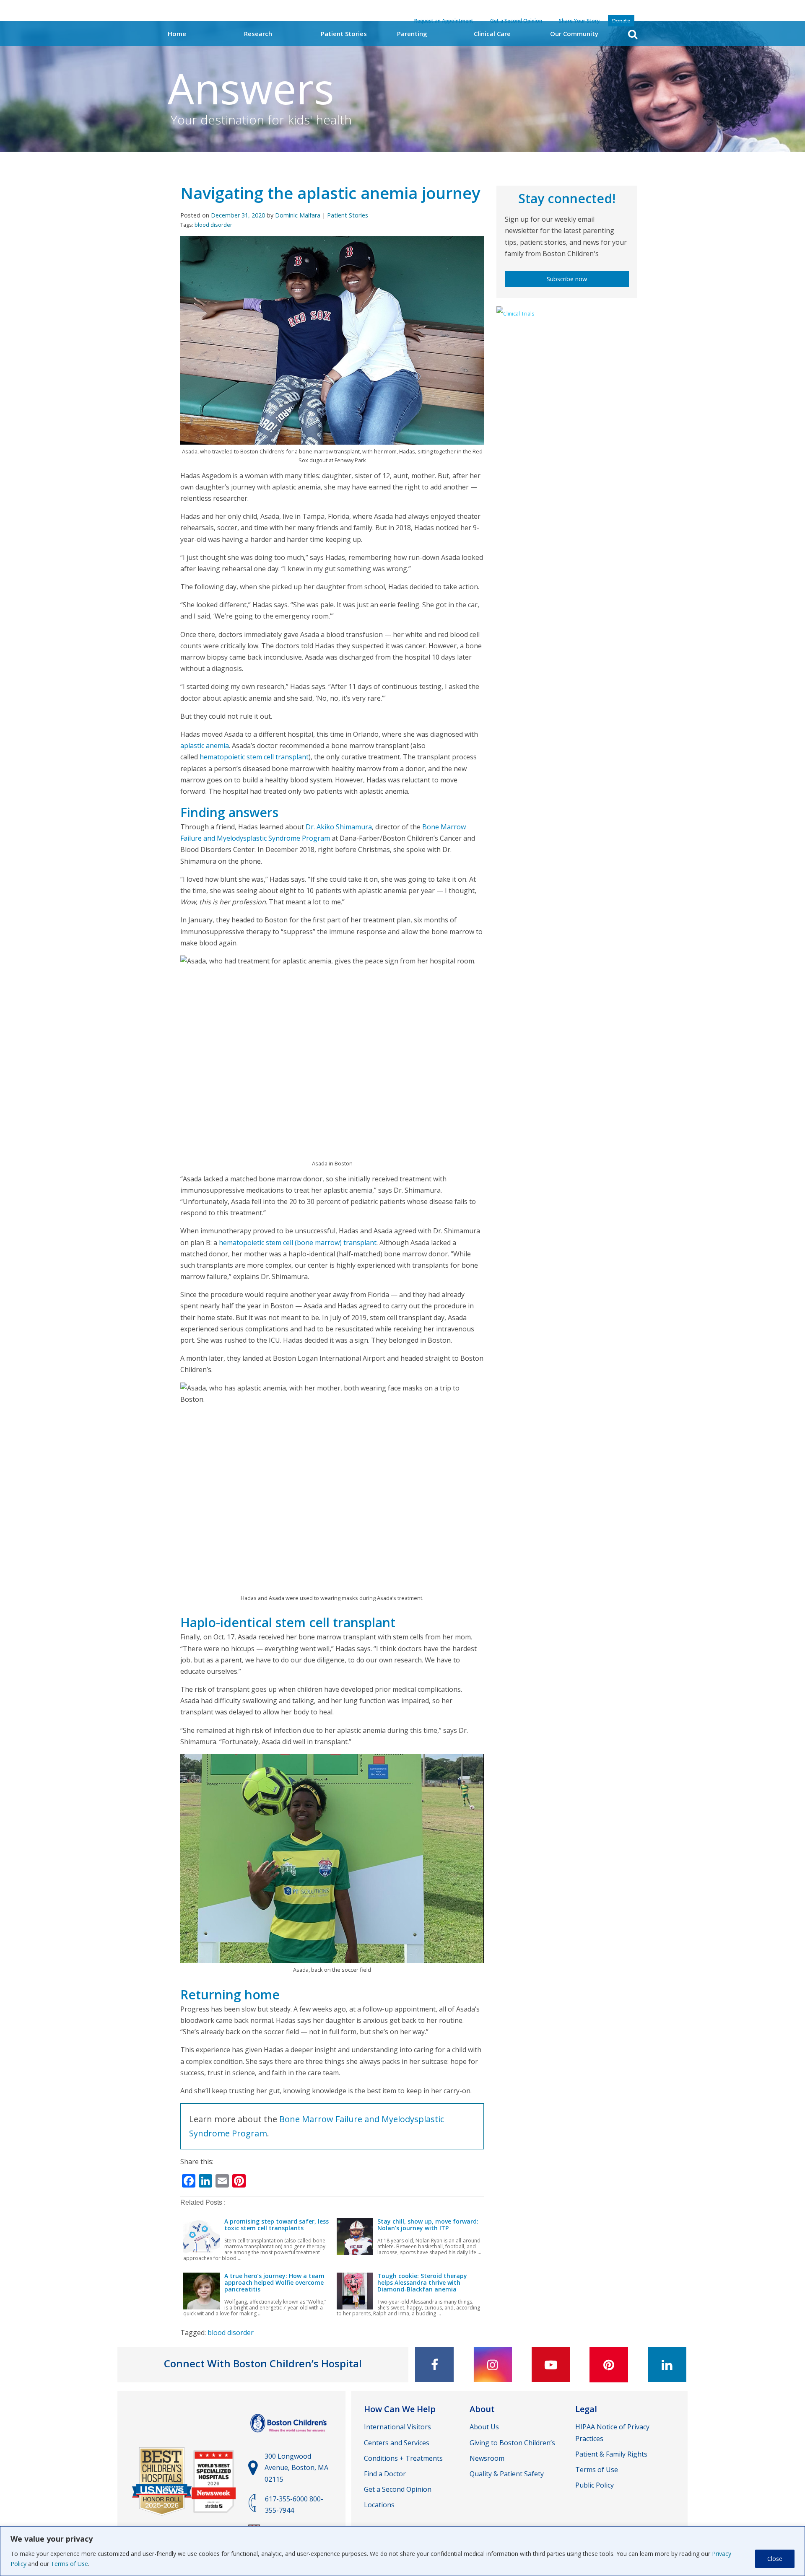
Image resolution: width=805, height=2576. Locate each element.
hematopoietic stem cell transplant (254, 757)
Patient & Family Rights (611, 2454)
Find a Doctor (385, 2474)
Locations (379, 2505)
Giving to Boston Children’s (512, 2443)
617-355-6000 (286, 2499)
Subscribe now (567, 279)
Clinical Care (492, 34)
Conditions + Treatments (403, 2458)
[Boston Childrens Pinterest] (609, 2365)
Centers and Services (397, 2443)
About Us (484, 2427)
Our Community (574, 34)
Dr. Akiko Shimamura (339, 827)
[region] (402, 2551)
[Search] (633, 34)
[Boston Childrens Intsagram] (493, 2365)
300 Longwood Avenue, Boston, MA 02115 (296, 2467)
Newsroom (487, 2458)
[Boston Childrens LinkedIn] (667, 2365)
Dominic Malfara (298, 215)
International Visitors (397, 2427)
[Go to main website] (290, 2436)
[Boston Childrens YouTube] (551, 2365)
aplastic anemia (205, 746)
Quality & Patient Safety (507, 2474)
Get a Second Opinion (398, 2489)
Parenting (412, 34)
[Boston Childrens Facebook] (434, 2365)
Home (177, 34)
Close (775, 2559)
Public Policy (595, 2485)
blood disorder (213, 225)
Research (258, 34)
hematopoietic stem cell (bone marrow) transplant (298, 1243)
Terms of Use (69, 2564)
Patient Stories (344, 34)
